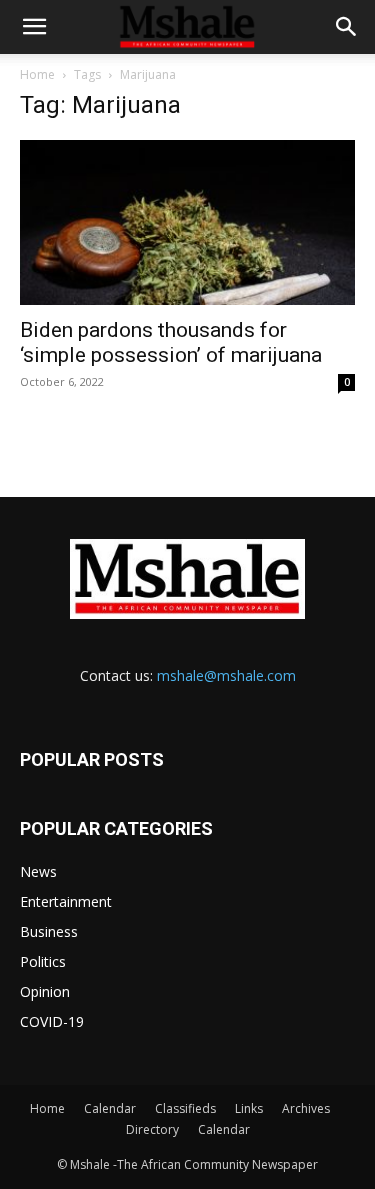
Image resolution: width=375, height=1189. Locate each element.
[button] (34, 27)
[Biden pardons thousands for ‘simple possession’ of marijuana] (187, 222)
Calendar (110, 1108)
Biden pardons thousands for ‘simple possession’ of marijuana (171, 342)
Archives (306, 1108)
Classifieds (185, 1108)
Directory (152, 1129)
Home (37, 74)
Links (249, 1108)
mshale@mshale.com (226, 675)
